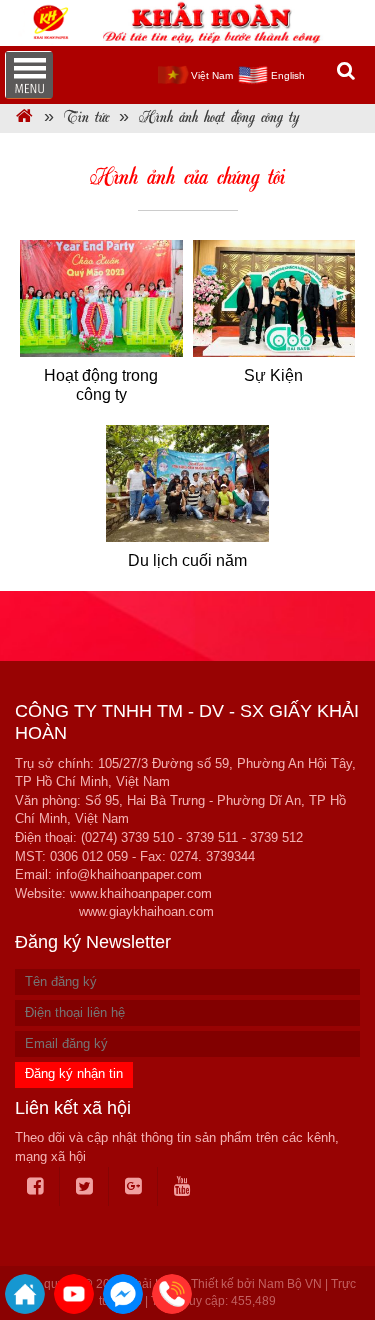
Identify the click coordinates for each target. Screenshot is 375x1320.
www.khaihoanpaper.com (141, 893)
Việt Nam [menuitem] (212, 75)
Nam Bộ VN (290, 1284)
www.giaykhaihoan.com (146, 911)
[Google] (134, 1187)
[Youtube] (182, 1187)
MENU (29, 75)
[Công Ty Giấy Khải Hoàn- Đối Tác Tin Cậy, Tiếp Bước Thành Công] (24, 118)
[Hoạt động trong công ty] (101, 299)
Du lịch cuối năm (187, 560)
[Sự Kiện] (274, 299)
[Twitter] (85, 1187)
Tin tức (86, 118)
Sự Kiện (273, 375)
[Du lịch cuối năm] (187, 484)
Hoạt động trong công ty (101, 385)
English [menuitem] (288, 75)
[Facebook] (36, 1187)
